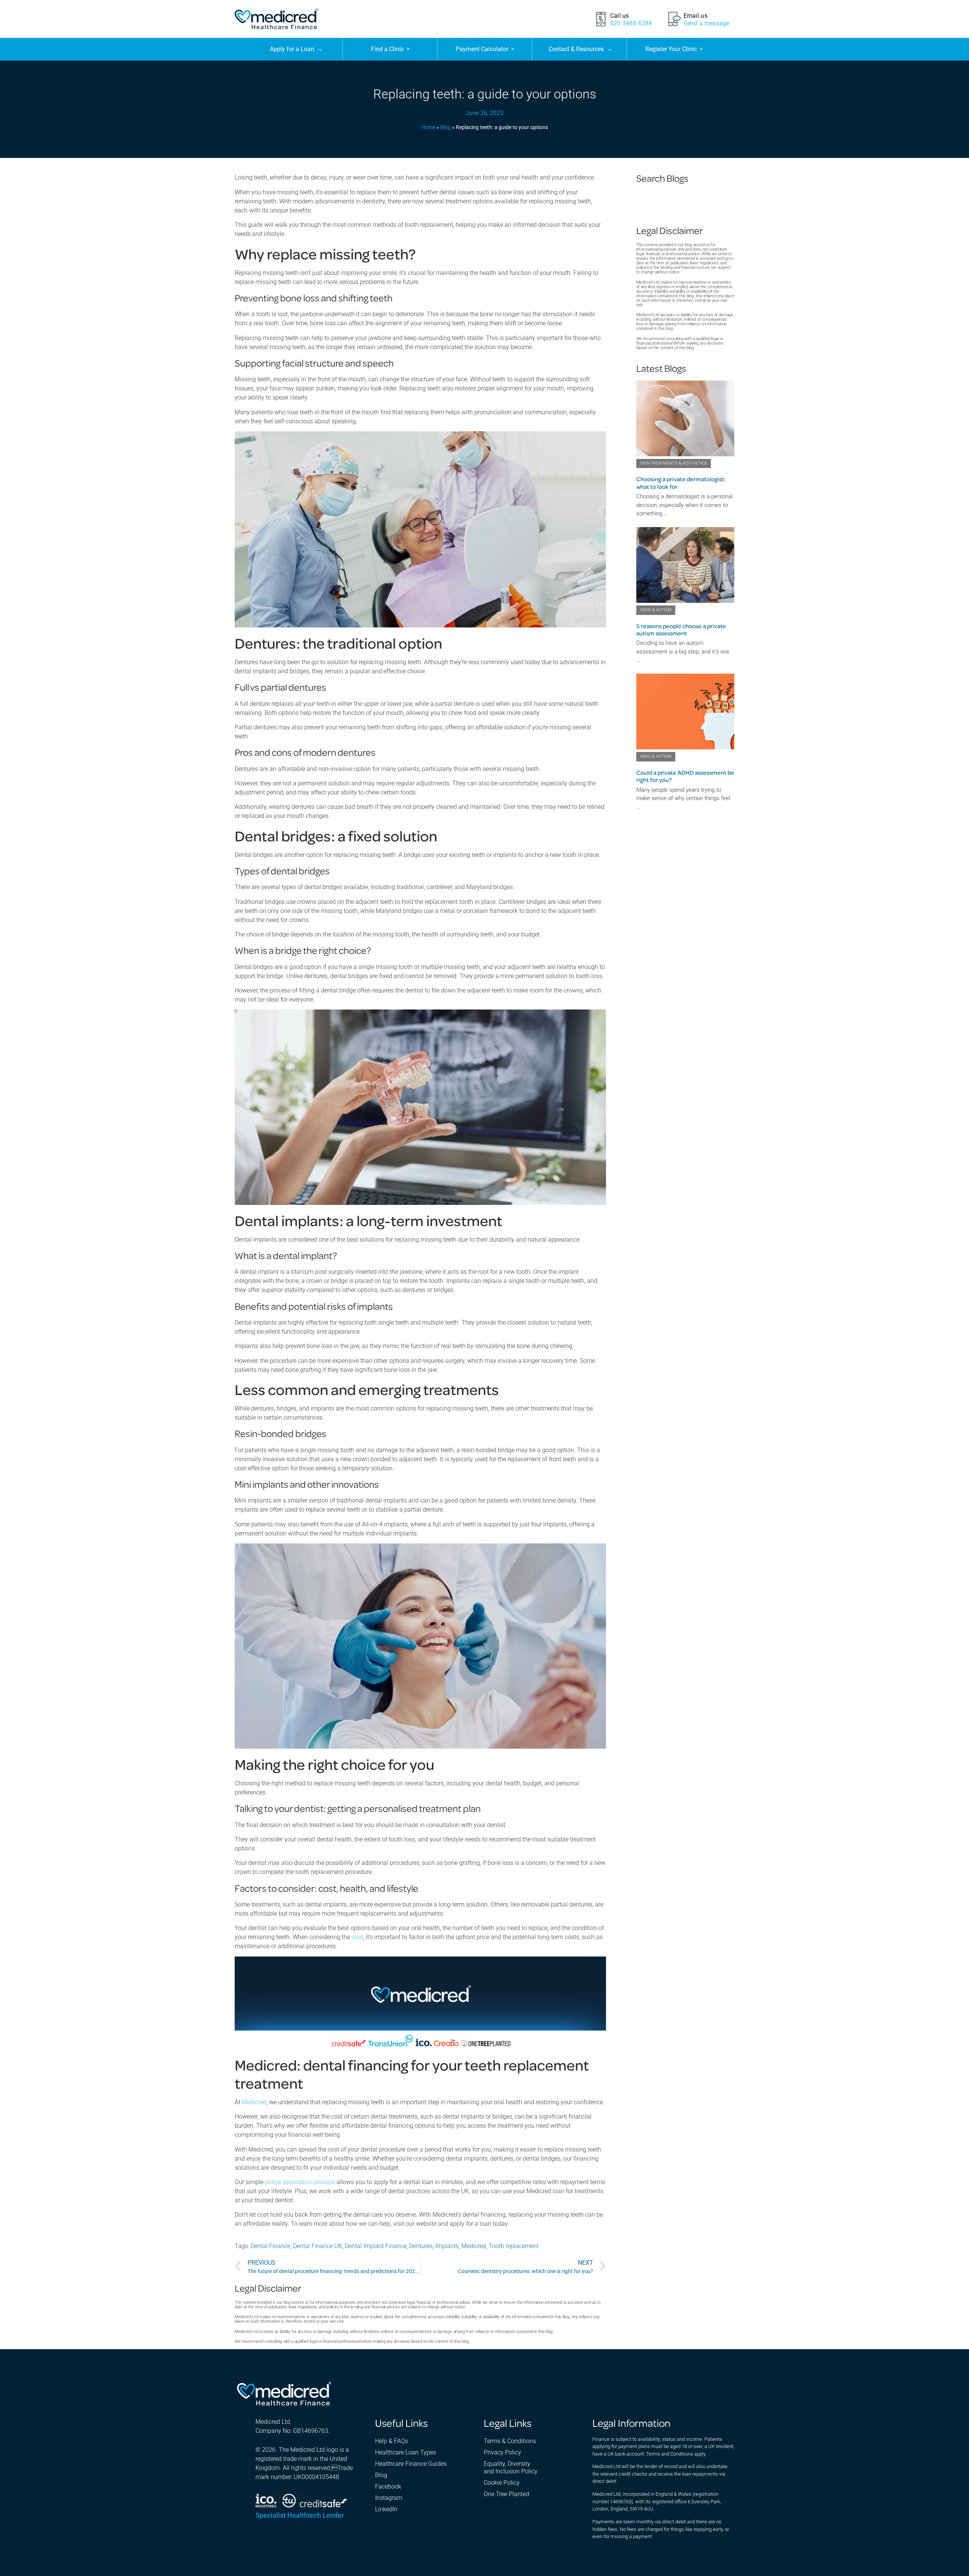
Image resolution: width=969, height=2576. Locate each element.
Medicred (254, 2102)
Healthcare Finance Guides (411, 2464)
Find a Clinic (390, 49)
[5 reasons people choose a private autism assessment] (685, 565)
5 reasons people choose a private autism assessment (681, 630)
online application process (300, 2182)
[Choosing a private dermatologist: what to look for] (685, 418)
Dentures (421, 2246)
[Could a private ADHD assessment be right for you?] (685, 711)
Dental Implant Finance (376, 2246)
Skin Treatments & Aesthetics (674, 463)
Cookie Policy (502, 2483)
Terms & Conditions (510, 2441)
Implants (447, 2246)
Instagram (389, 2498)
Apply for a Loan (292, 49)
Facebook (388, 2486)
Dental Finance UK (318, 2246)
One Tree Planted (506, 2494)
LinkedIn (386, 2509)
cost (357, 1937)
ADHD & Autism (656, 610)
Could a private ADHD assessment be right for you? (685, 776)
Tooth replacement (514, 2246)
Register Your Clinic (674, 49)
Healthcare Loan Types (406, 2452)
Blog (446, 127)
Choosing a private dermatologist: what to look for (681, 483)
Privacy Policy (502, 2452)
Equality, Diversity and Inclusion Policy (511, 2468)
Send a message (706, 23)
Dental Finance (270, 2246)
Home (428, 127)
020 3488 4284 (631, 23)
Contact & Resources (576, 49)
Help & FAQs (392, 2441)
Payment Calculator (485, 49)
